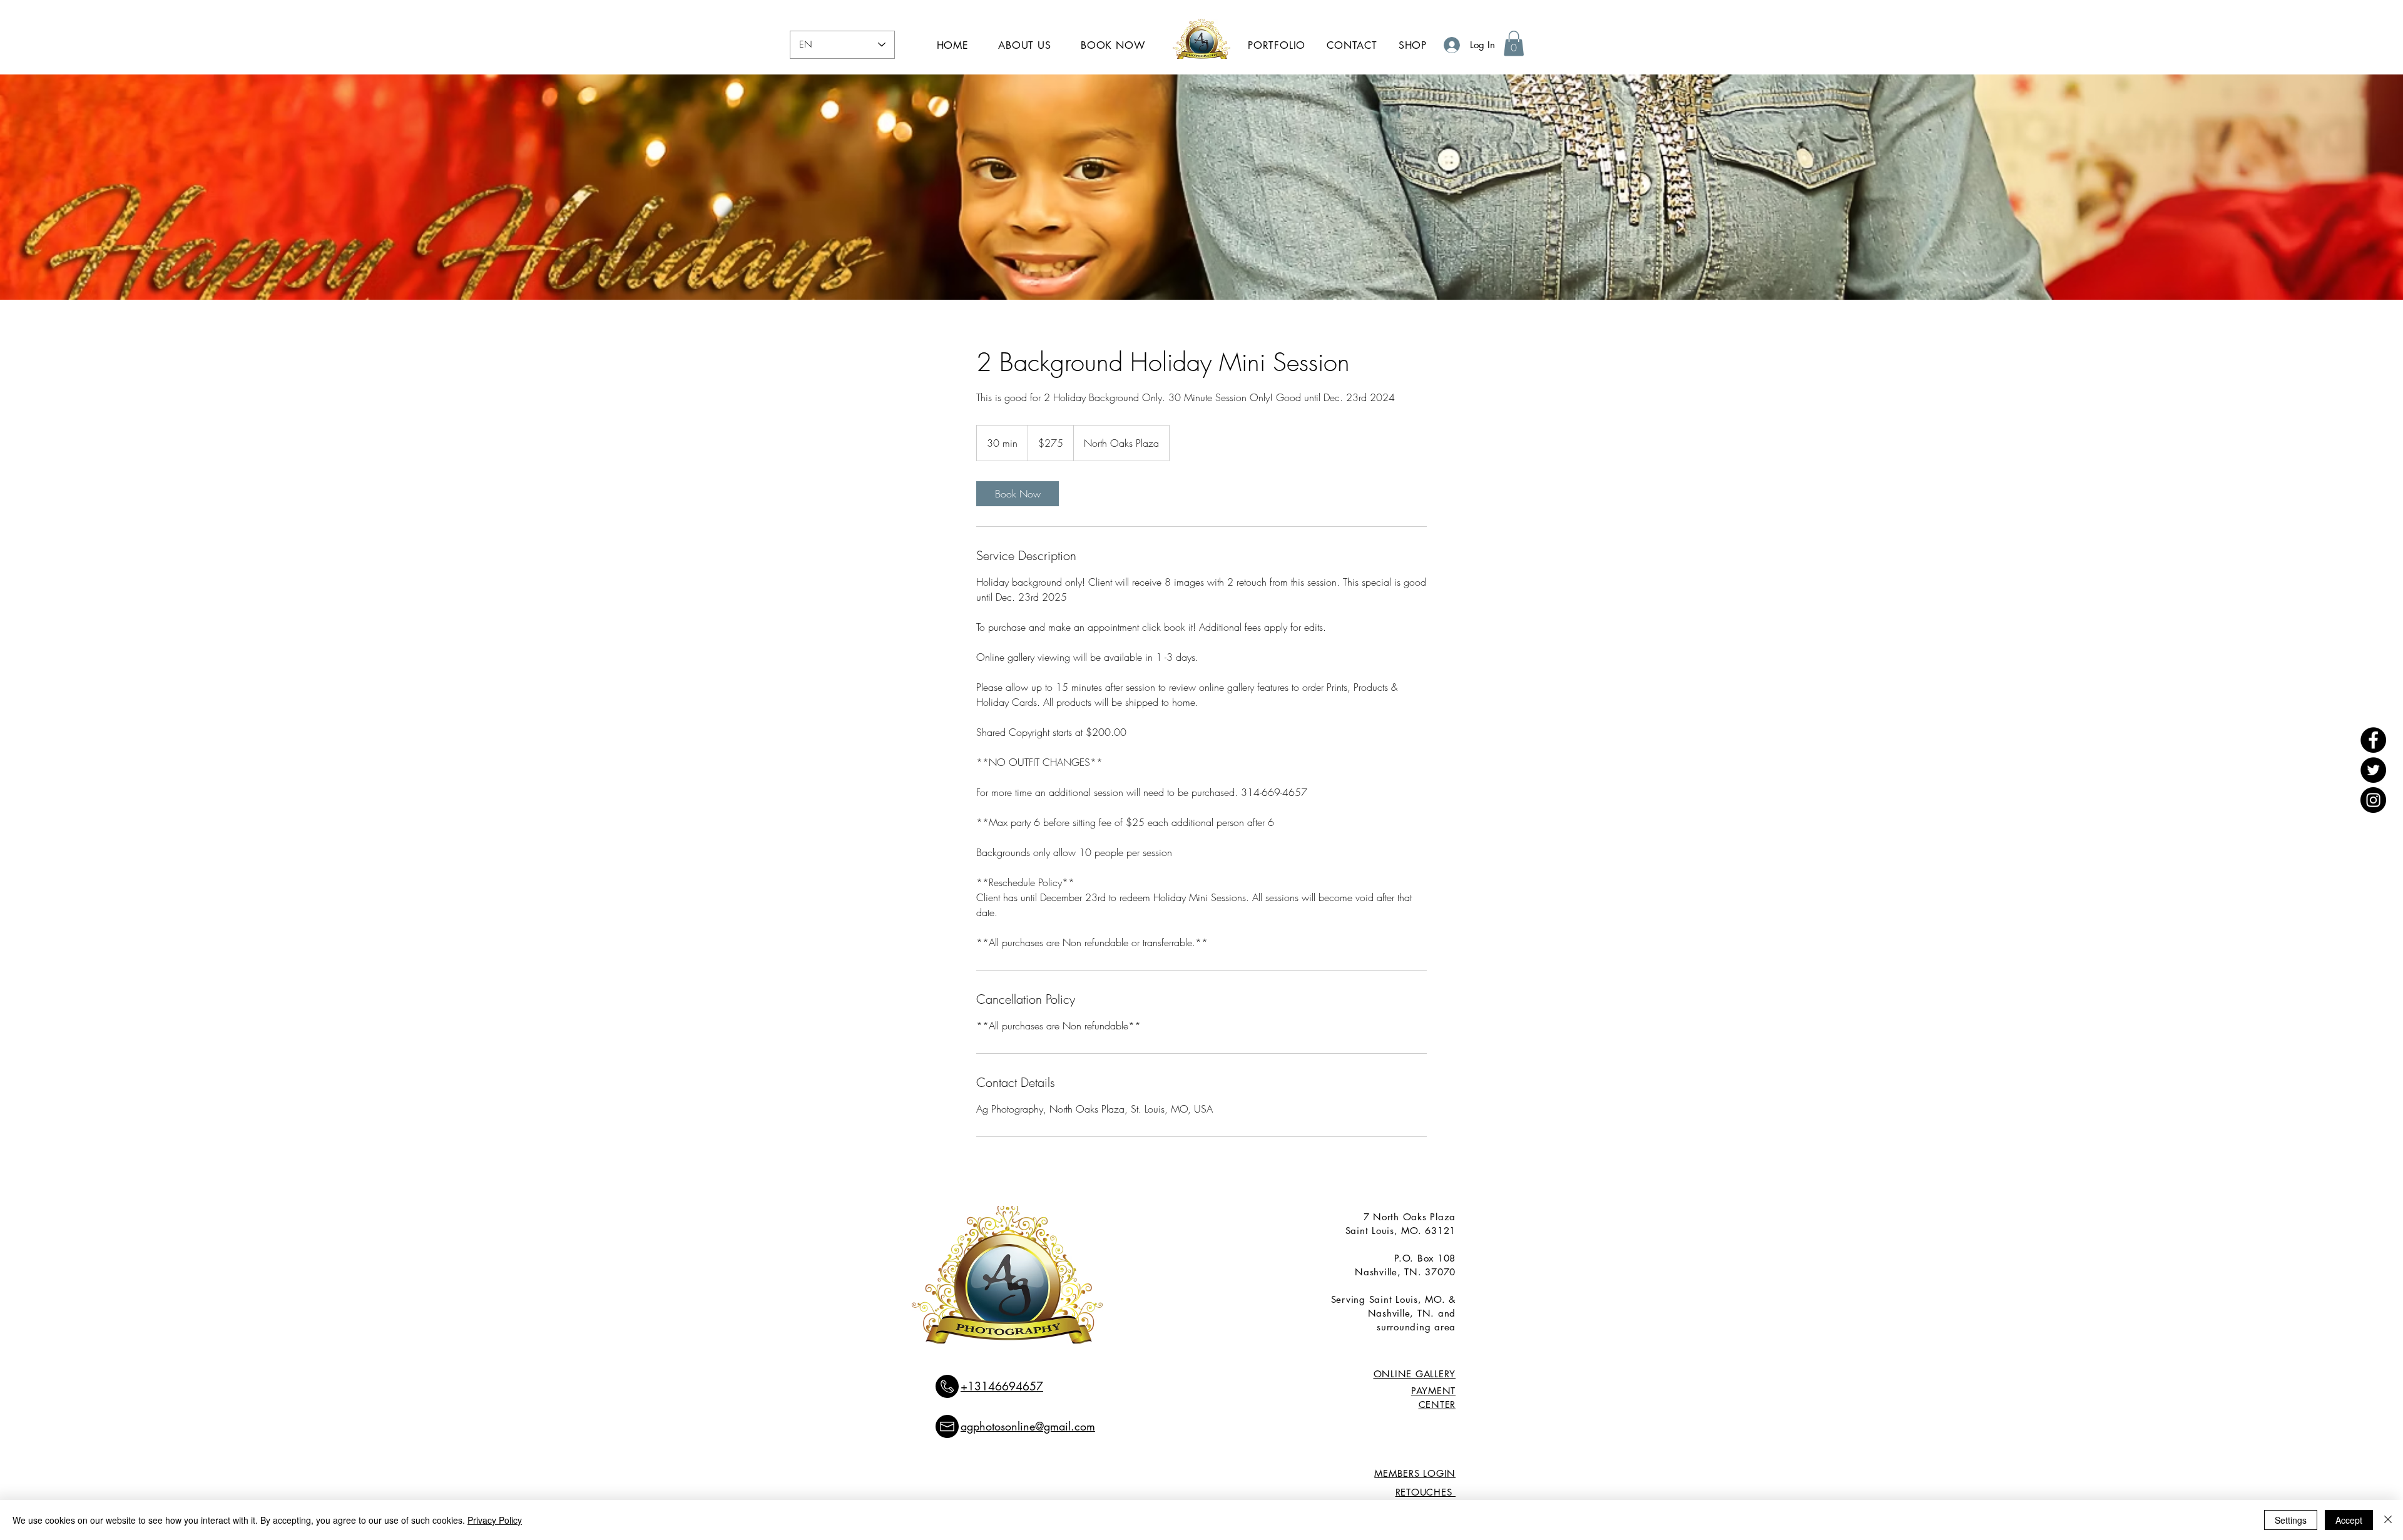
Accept (2349, 1520)
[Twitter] (2373, 770)
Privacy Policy (495, 1520)
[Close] (2388, 1520)
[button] (1514, 43)
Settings (2291, 1520)
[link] (1018, 494)
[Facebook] (2373, 740)
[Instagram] (2373, 800)
